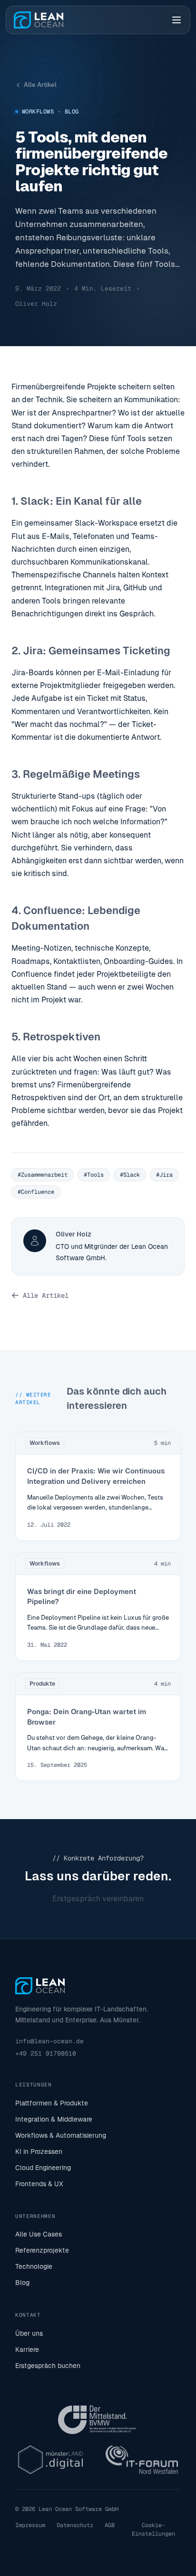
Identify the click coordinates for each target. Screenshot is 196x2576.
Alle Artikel (40, 85)
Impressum (30, 2525)
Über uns (29, 2333)
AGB (110, 2525)
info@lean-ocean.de (49, 2041)
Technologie (34, 2266)
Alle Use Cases (39, 2234)
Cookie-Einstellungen (153, 2529)
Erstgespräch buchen (48, 2366)
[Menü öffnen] (176, 20)
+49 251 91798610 (46, 2053)
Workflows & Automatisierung (61, 2135)
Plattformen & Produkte (52, 2103)
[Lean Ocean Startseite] (39, 20)
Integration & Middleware (54, 2119)
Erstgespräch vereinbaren (98, 1899)
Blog (22, 2283)
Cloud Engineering (43, 2168)
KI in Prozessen (39, 2151)
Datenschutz (75, 2525)
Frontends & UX (39, 2184)
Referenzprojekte (42, 2250)
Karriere (27, 2350)
